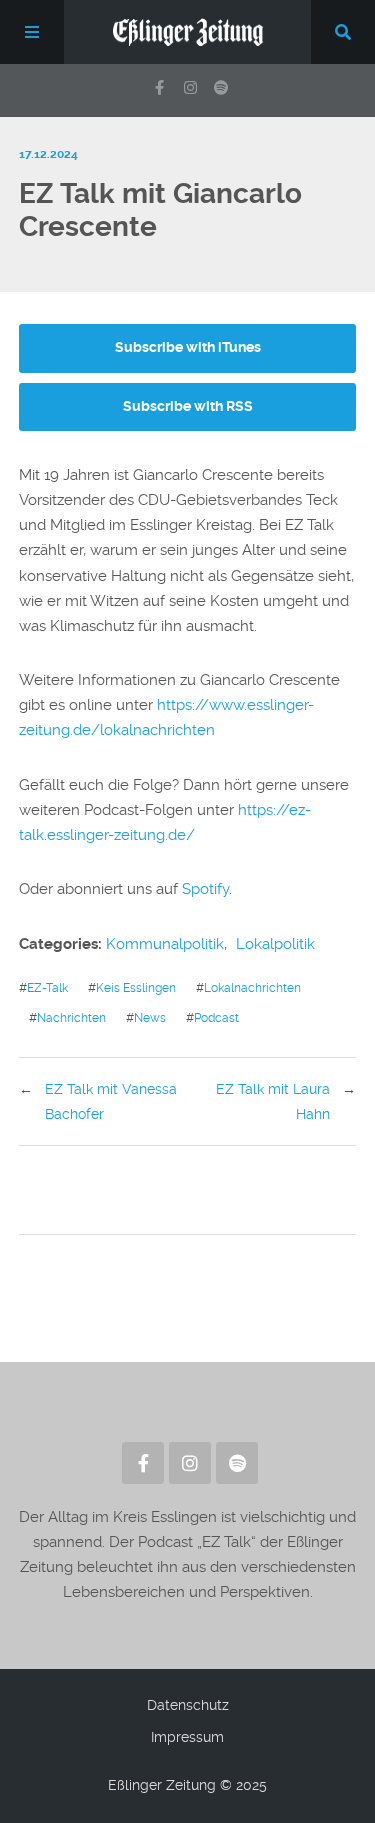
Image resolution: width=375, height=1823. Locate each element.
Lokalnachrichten (252, 987)
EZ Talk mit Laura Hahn (273, 1101)
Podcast (216, 1017)
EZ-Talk (47, 987)
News (150, 1017)
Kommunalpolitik (165, 944)
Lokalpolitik (275, 944)
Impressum (187, 1737)
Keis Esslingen (136, 987)
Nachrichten (71, 1017)
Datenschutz (188, 1705)
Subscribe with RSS (188, 406)
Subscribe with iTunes (188, 347)
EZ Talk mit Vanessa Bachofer (111, 1101)
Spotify (205, 889)
